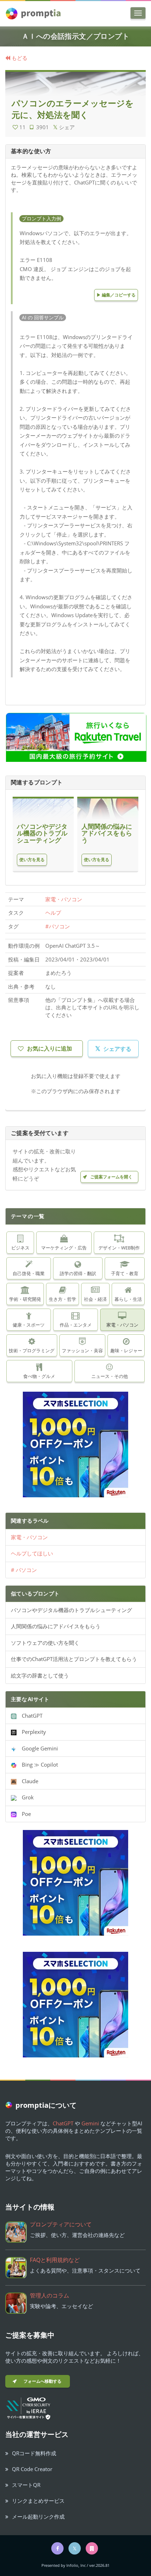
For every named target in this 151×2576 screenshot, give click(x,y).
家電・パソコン (64, 899)
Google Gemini (37, 1748)
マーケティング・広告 (64, 1248)
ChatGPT (29, 1716)
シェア (64, 127)
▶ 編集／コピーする (116, 295)
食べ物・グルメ (39, 1376)
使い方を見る (32, 860)
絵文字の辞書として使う (40, 1675)
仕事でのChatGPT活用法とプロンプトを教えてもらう (74, 1659)
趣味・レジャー (126, 1350)
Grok (25, 1797)
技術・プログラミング (32, 1350)
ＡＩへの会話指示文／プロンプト (75, 36)
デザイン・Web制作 (119, 1248)
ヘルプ (53, 913)
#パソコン (58, 926)
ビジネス (20, 1248)
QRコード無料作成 (34, 2453)
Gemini (90, 2123)
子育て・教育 (125, 1273)
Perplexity (31, 1732)
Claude (27, 1781)
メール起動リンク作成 (38, 2517)
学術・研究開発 (25, 1299)
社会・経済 (95, 1299)
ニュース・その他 (110, 1376)
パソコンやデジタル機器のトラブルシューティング (71, 1610)
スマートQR (26, 2485)
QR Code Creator (32, 2469)
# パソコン (24, 1570)
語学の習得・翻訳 (78, 1273)
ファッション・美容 (82, 1350)
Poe (24, 1814)
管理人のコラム (50, 2295)
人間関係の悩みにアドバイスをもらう (56, 1626)
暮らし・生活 (128, 1299)
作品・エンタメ (76, 1325)
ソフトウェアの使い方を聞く (45, 1643)
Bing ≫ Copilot (37, 1765)
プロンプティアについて (61, 2224)
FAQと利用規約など (55, 2260)
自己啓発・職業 (29, 1273)
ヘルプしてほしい (32, 1553)
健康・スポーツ (29, 1325)
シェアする (113, 1048)
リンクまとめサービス (38, 2501)
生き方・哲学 (63, 1299)
